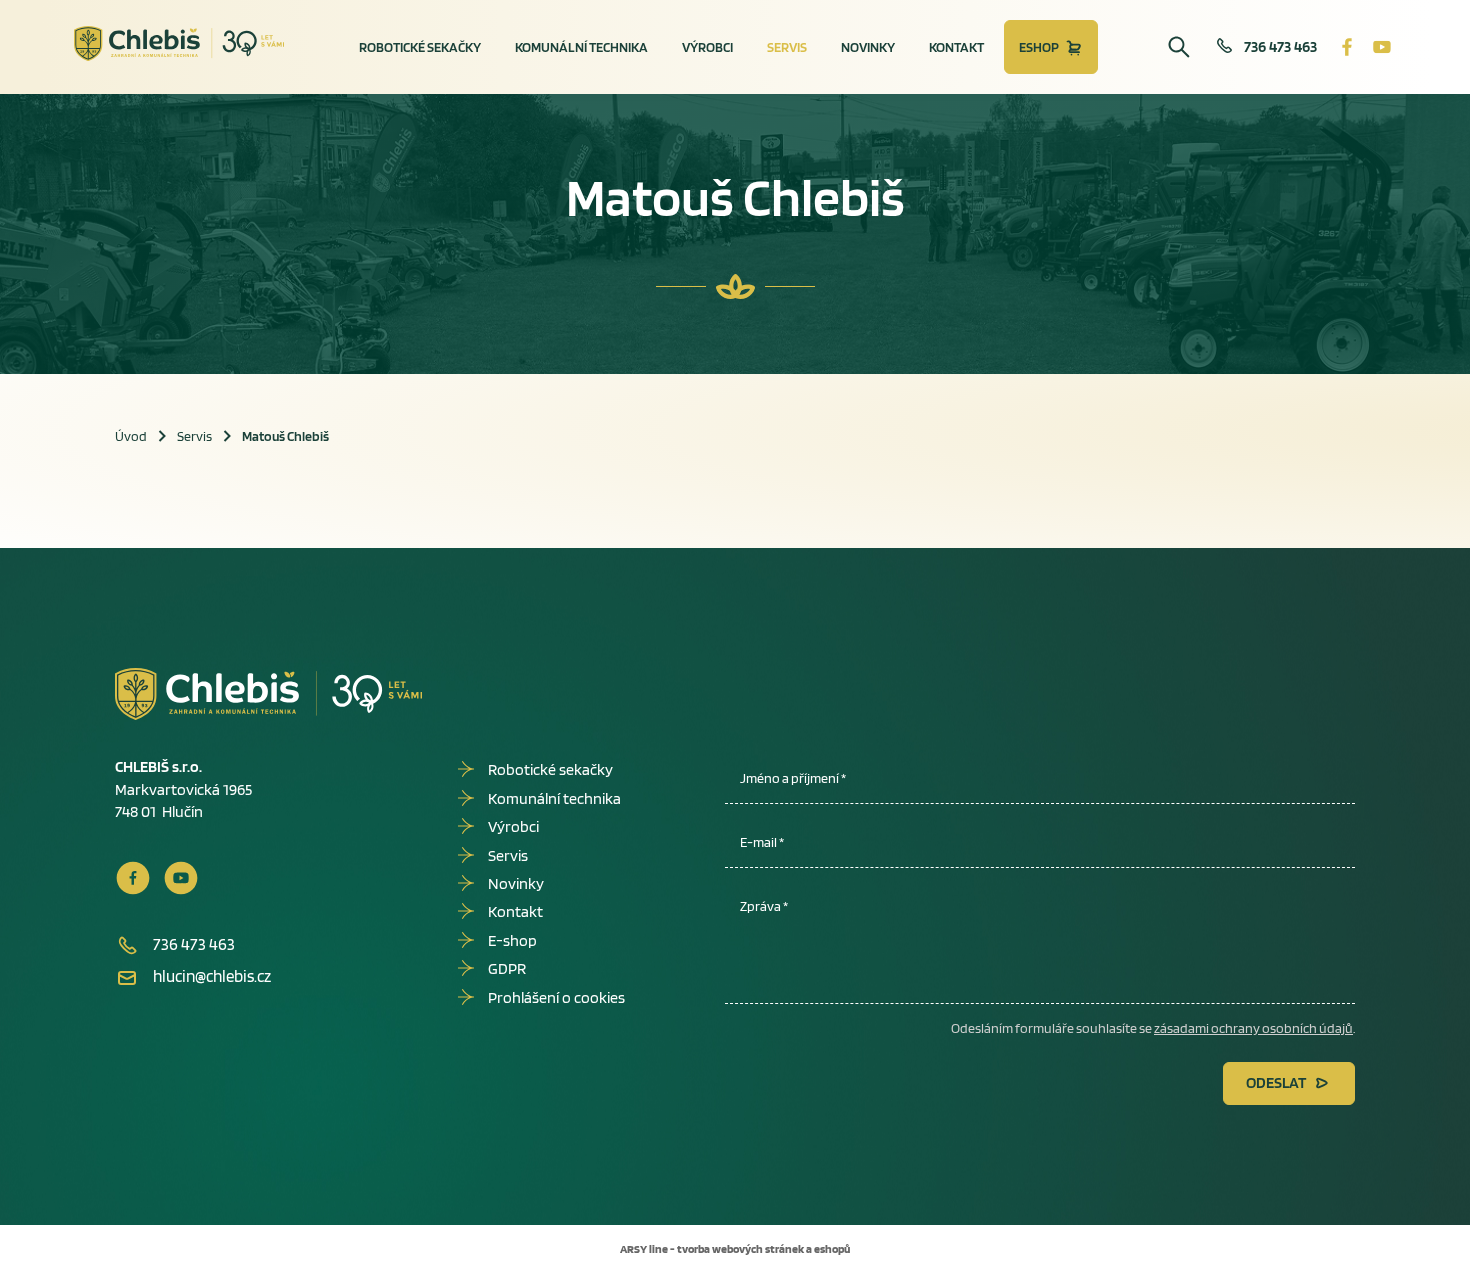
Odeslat (1276, 1082)
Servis (787, 47)
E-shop (512, 940)
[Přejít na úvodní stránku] (179, 44)
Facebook (1347, 47)
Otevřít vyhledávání (1179, 47)
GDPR (507, 968)
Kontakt (956, 47)
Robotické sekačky (420, 47)
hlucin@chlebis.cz (212, 976)
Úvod (131, 436)
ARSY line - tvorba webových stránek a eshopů (735, 1248)
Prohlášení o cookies (556, 997)
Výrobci (707, 47)
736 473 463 (1280, 46)
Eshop (1039, 47)
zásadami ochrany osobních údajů (1253, 1028)
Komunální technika (581, 47)
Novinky (868, 47)
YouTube (1382, 47)
